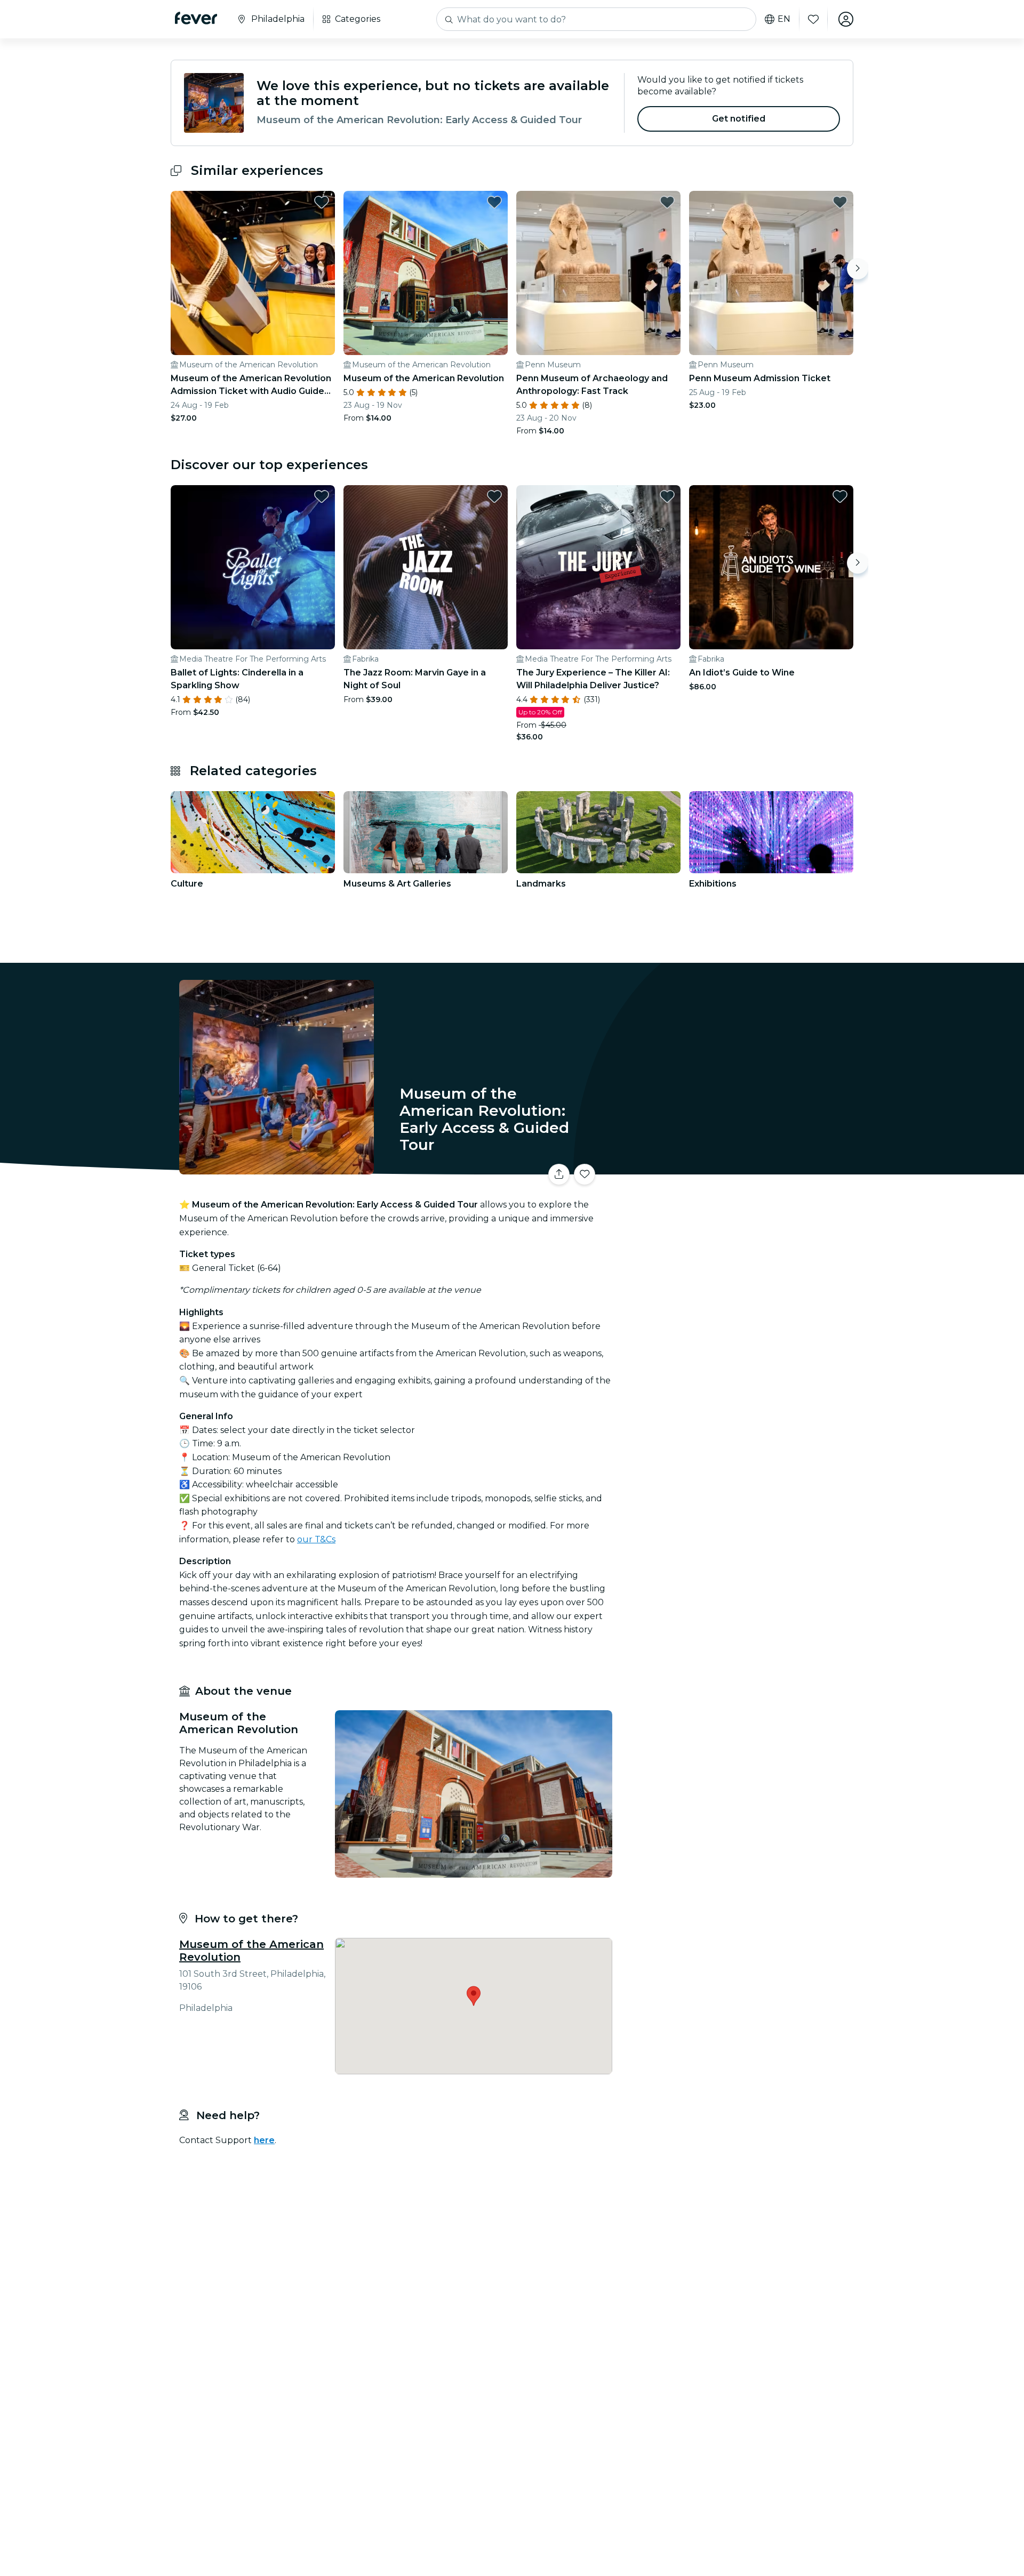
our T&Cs (316, 1539)
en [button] (784, 19)
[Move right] (858, 269)
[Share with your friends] (559, 1174)
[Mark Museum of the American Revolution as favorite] (494, 202)
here (264, 2140)
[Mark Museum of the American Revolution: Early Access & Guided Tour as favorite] (585, 1174)
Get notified (739, 119)
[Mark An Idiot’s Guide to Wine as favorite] (840, 496)
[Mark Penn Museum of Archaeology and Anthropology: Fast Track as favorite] (667, 202)
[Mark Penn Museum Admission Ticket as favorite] (840, 202)
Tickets (735, 1168)
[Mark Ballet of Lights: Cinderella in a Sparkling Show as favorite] (322, 496)
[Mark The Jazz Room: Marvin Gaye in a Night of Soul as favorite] (494, 496)
